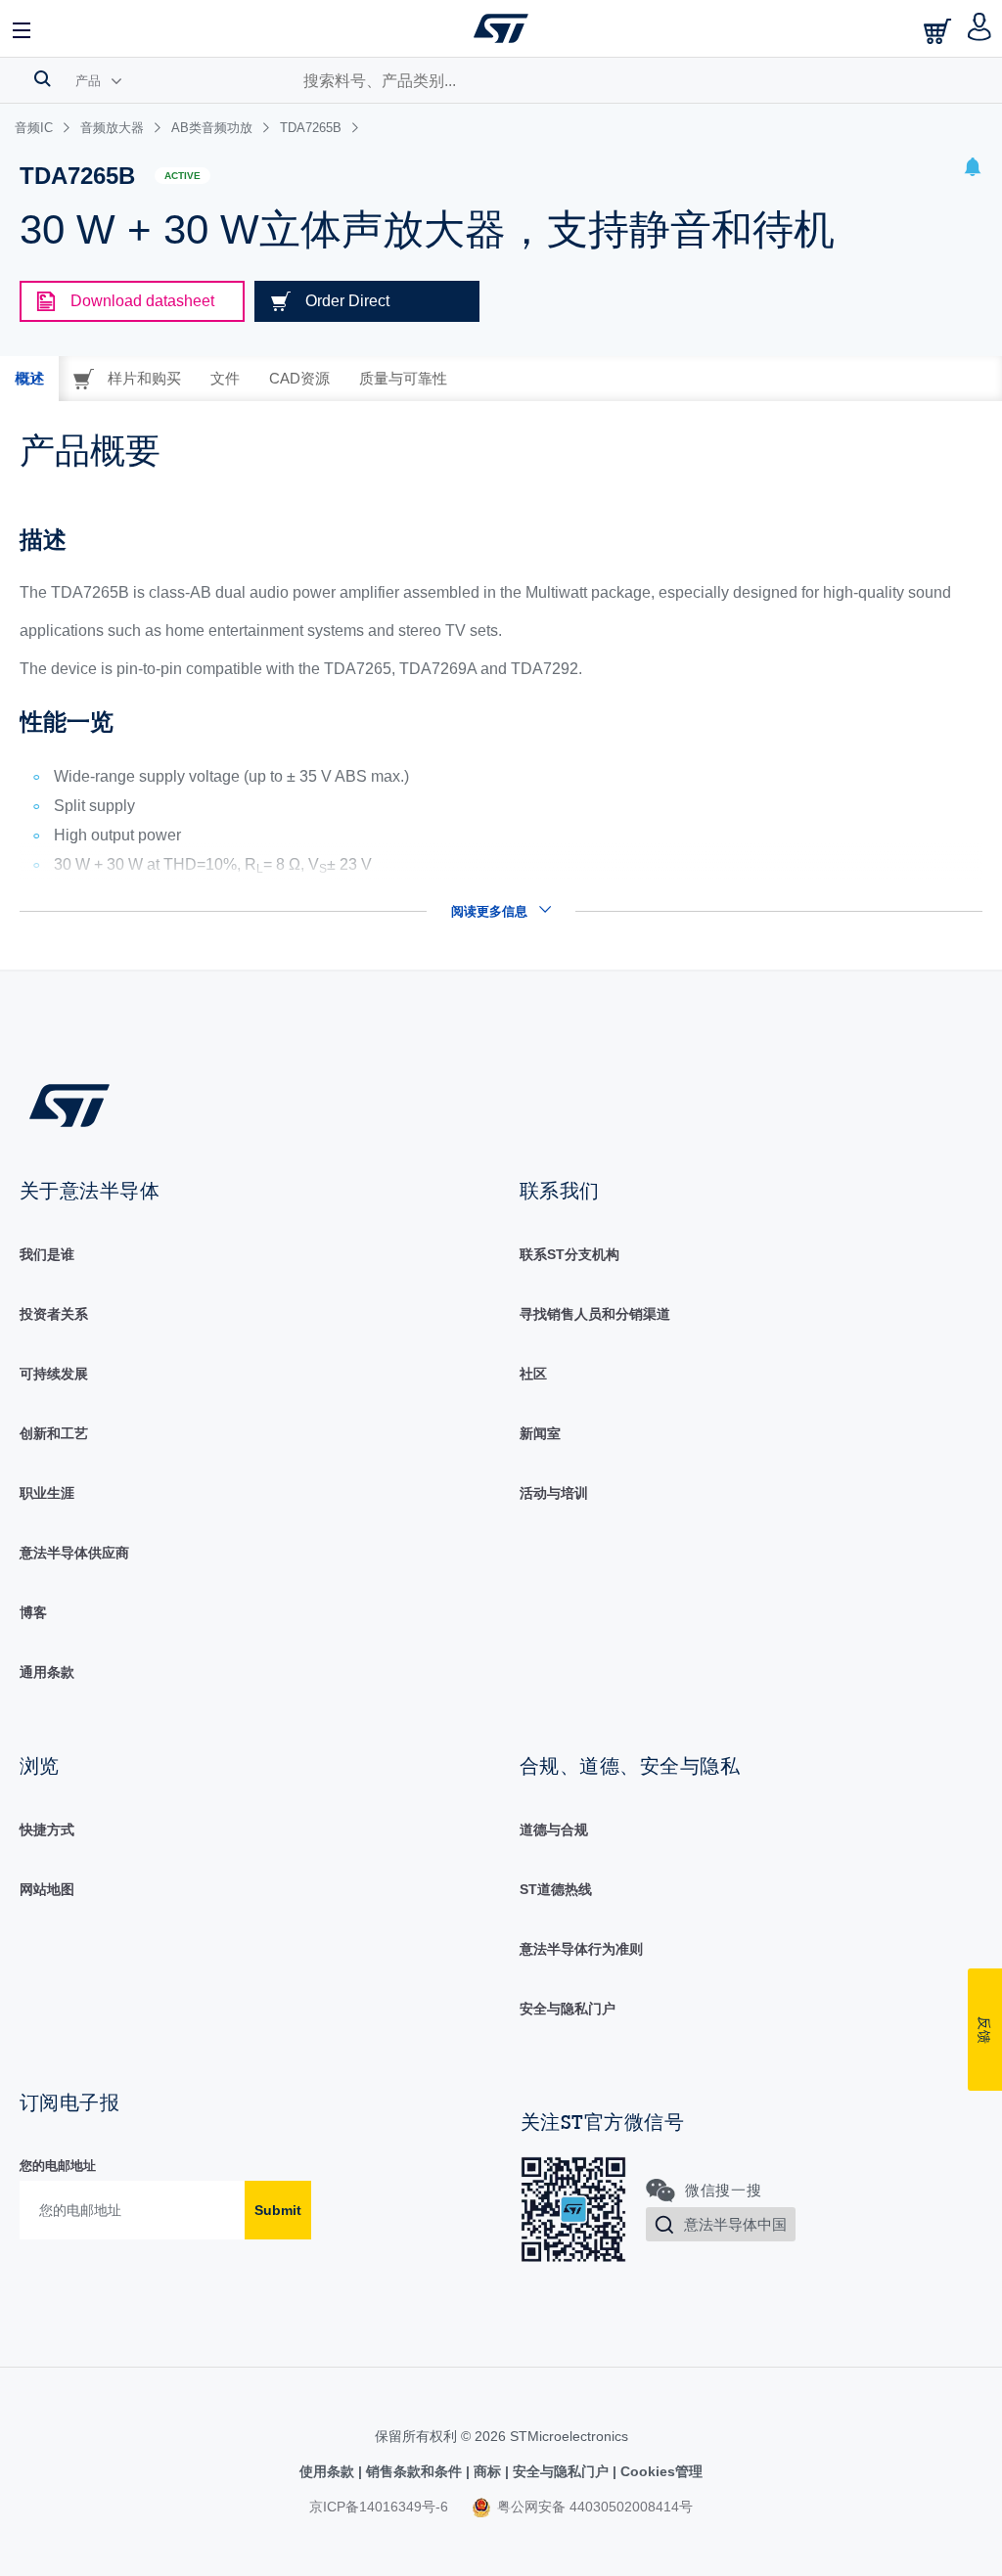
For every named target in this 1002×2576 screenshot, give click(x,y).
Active (182, 176)
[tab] (29, 379)
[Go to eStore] (939, 31)
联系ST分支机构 (569, 1254)
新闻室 (540, 1433)
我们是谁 (47, 1254)
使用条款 (329, 2471)
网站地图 (47, 1889)
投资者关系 (54, 1314)
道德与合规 (554, 1830)
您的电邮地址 (58, 2166)
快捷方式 (47, 1830)
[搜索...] (43, 78)
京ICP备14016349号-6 (379, 2507)
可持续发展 (54, 1374)
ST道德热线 (556, 1889)
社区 (533, 1374)
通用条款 (47, 1672)
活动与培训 (554, 1493)
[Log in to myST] (980, 28)
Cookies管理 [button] (660, 2471)
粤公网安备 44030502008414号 (593, 2507)
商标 (487, 2471)
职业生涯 (47, 1493)
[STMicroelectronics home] (501, 28)
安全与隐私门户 (568, 2009)
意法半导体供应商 (74, 1553)
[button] (23, 28)
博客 (33, 1612)
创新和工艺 (54, 1433)
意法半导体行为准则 (581, 1949)
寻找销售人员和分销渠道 (595, 1314)
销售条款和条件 (414, 2471)
